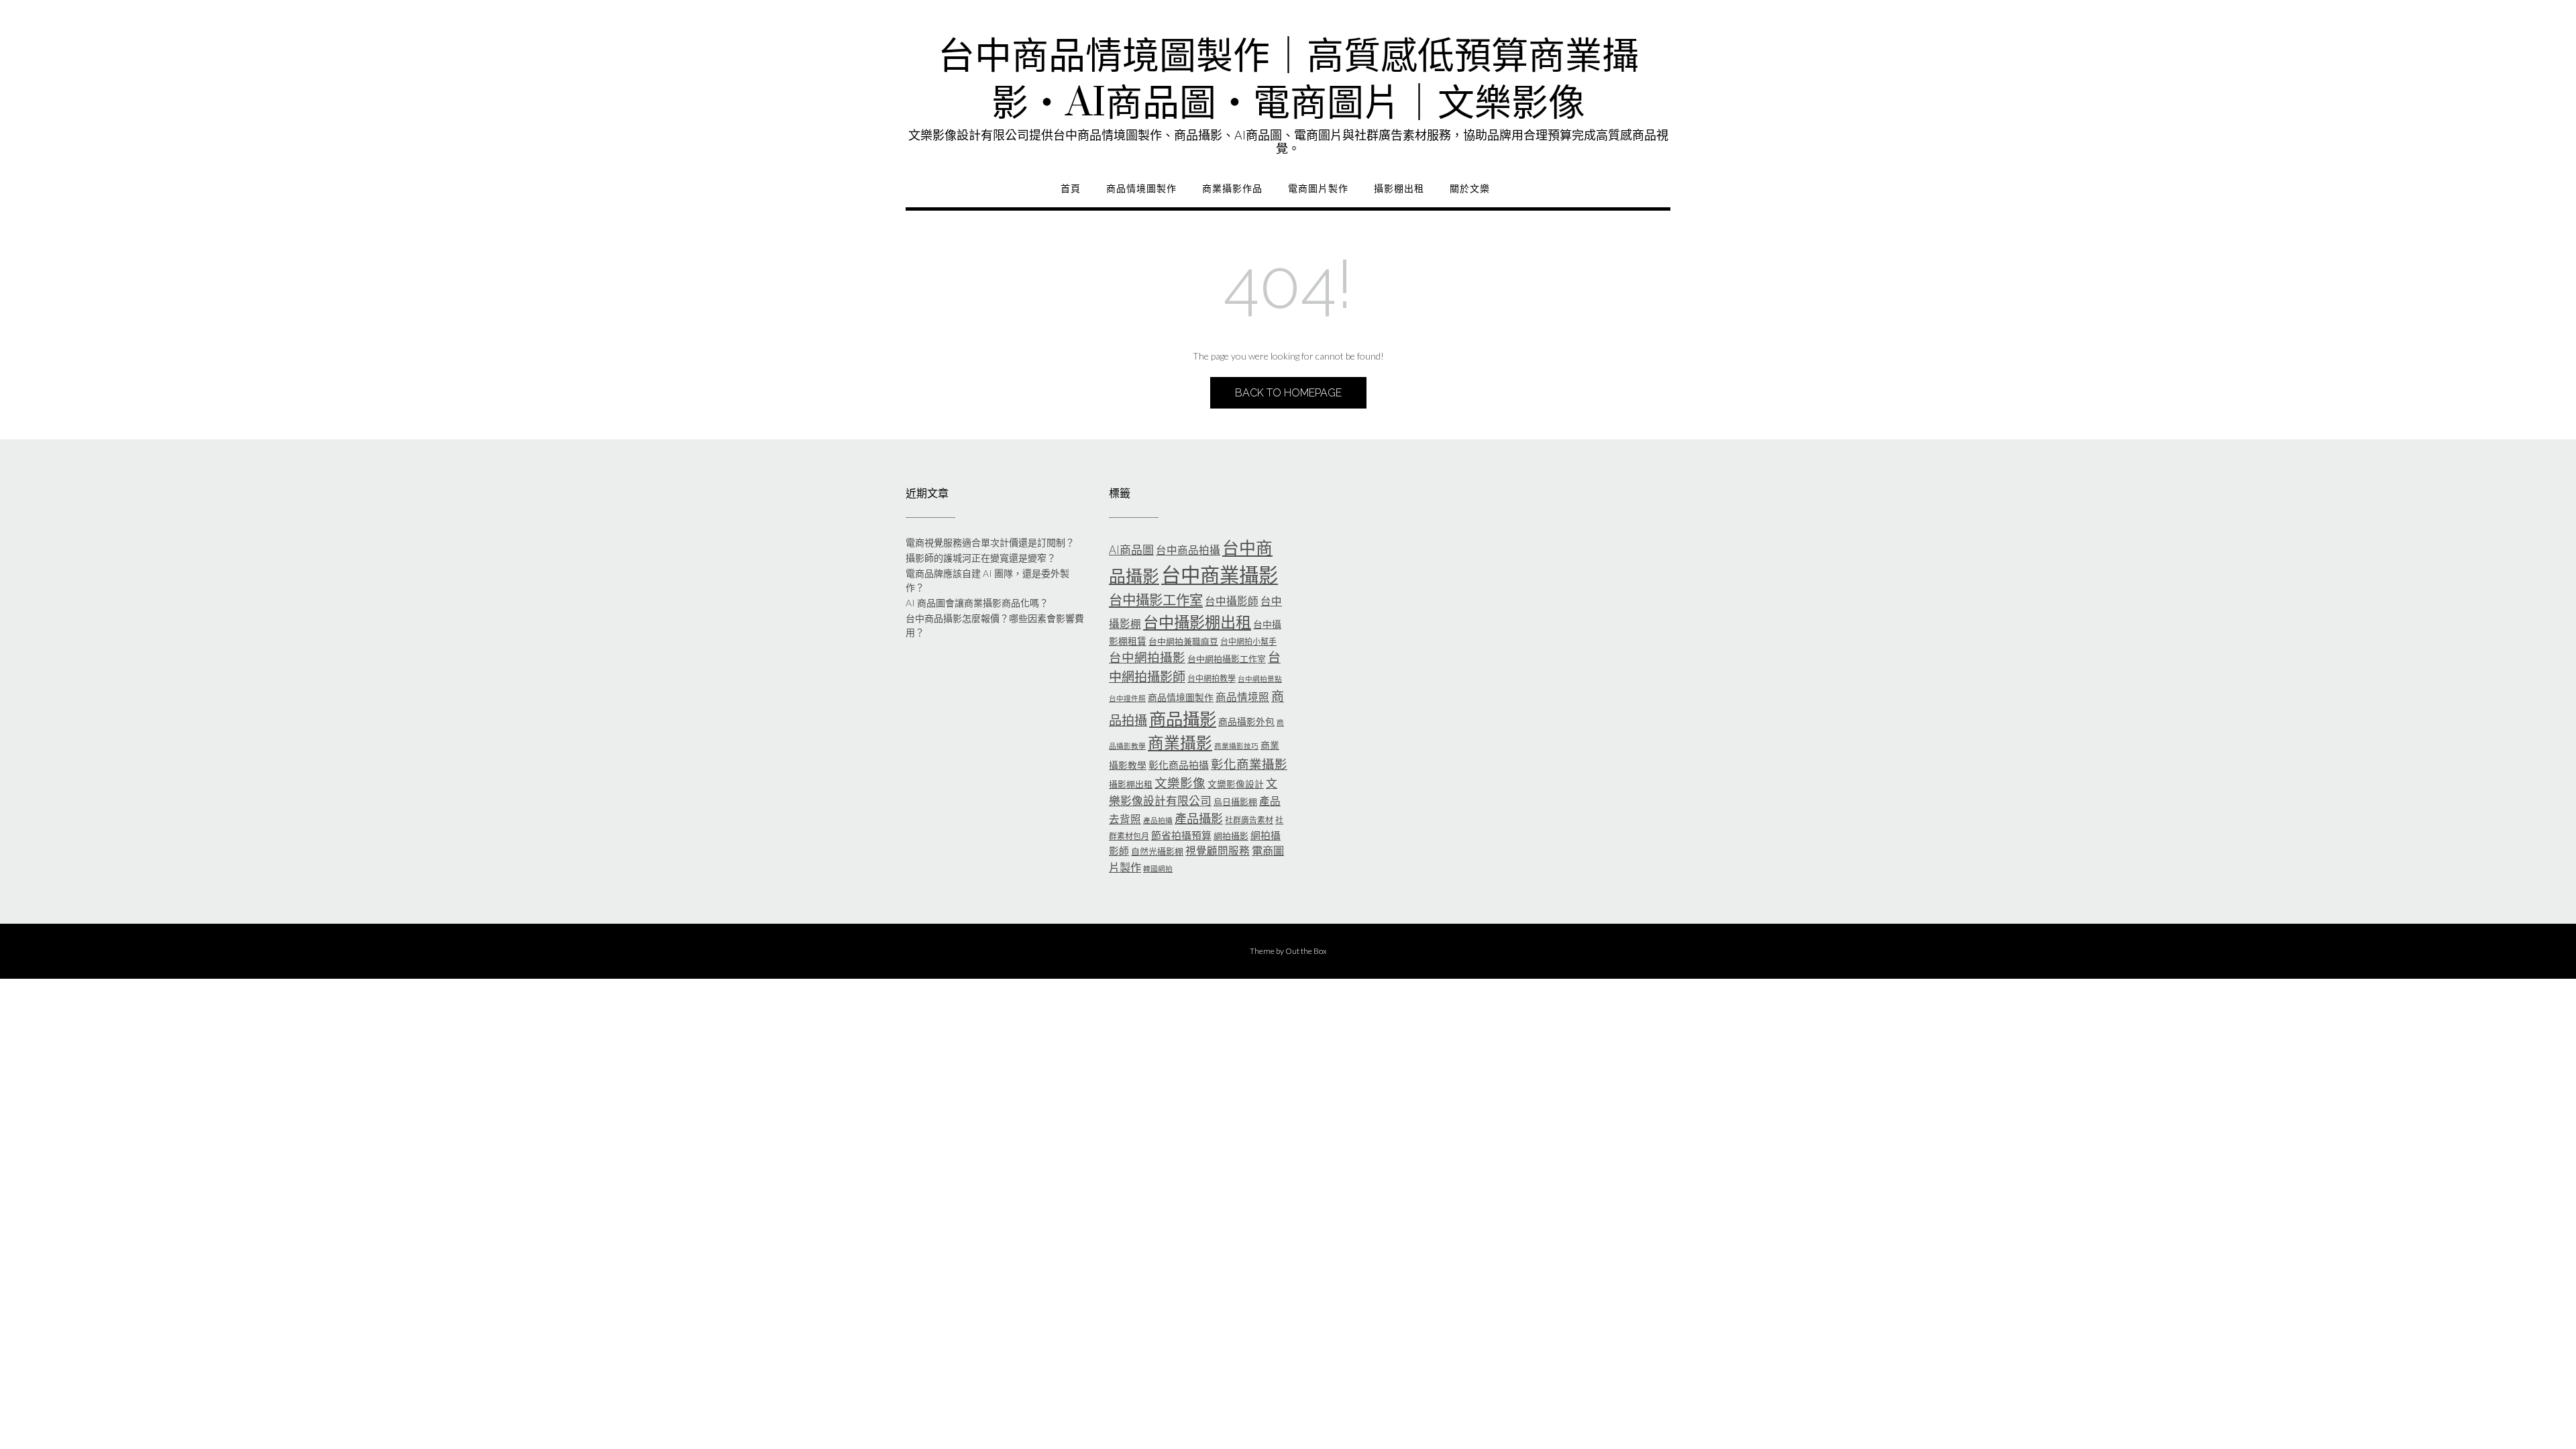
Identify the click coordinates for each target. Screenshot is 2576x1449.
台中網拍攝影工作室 (1227, 659)
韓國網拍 (1158, 868)
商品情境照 (1242, 697)
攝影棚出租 (1399, 189)
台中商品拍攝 (1188, 550)
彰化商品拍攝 (1179, 765)
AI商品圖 (1131, 550)
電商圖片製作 (1318, 189)
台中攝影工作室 (1156, 600)
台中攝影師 (1232, 601)
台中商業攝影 (1220, 575)
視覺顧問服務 (1218, 851)
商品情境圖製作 (1141, 189)
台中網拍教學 (1212, 679)
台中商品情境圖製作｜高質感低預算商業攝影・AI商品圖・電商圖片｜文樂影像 (1288, 80)
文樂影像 (1180, 783)
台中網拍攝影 (1147, 657)
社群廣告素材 (1249, 820)
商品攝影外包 (1246, 721)
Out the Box (1306, 951)
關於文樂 (1470, 189)
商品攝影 (1183, 718)
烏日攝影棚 (1235, 802)
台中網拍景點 (1260, 679)
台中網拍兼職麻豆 (1183, 641)
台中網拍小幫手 (1248, 642)
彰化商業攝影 (1249, 764)
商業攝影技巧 (1236, 746)
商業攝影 (1180, 743)
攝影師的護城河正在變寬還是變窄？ (981, 558)
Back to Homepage (1288, 393)
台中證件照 (1127, 698)
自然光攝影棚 (1157, 851)
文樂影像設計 (1236, 784)
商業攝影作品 (1232, 189)
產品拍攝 (1158, 820)
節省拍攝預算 (1181, 835)
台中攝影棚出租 (1197, 622)
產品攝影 (1199, 818)
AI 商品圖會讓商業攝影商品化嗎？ (977, 603)
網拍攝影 (1231, 836)
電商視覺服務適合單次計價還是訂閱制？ (990, 542)
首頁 (1071, 189)
